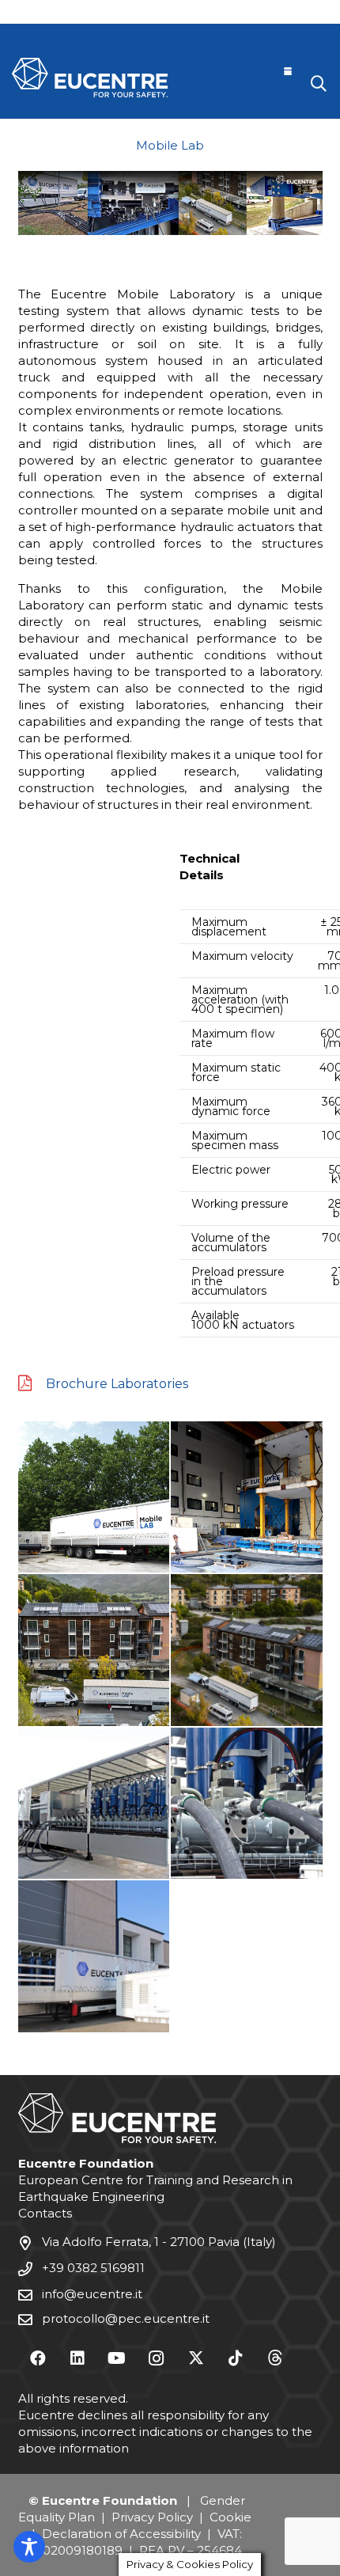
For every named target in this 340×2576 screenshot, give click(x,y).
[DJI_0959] (94, 1650)
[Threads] (275, 2358)
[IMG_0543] (94, 1956)
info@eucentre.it (92, 2294)
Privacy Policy (152, 2517)
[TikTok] (236, 2358)
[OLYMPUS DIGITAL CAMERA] (94, 1497)
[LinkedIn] (77, 2358)
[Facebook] (38, 2358)
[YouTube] (117, 2358)
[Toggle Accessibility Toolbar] (29, 2547)
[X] (196, 2358)
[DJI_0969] (247, 1650)
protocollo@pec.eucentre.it (126, 2318)
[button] (288, 71)
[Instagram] (157, 2358)
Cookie (230, 2517)
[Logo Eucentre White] (90, 78)
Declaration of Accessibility (121, 2534)
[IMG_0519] (247, 1497)
